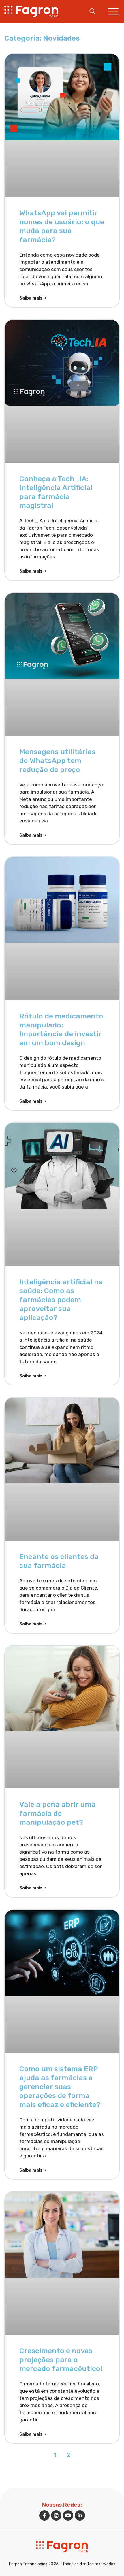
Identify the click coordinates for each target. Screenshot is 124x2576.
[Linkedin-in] (80, 2515)
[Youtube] (68, 2515)
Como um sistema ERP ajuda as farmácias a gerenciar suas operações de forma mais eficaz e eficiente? (60, 2087)
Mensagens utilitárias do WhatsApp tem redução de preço (57, 761)
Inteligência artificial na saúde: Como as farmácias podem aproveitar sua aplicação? (61, 1300)
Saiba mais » (33, 298)
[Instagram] (56, 2515)
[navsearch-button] (92, 12)
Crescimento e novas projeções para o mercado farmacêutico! (61, 2360)
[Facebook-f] (44, 2515)
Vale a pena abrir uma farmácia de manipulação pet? (58, 1813)
